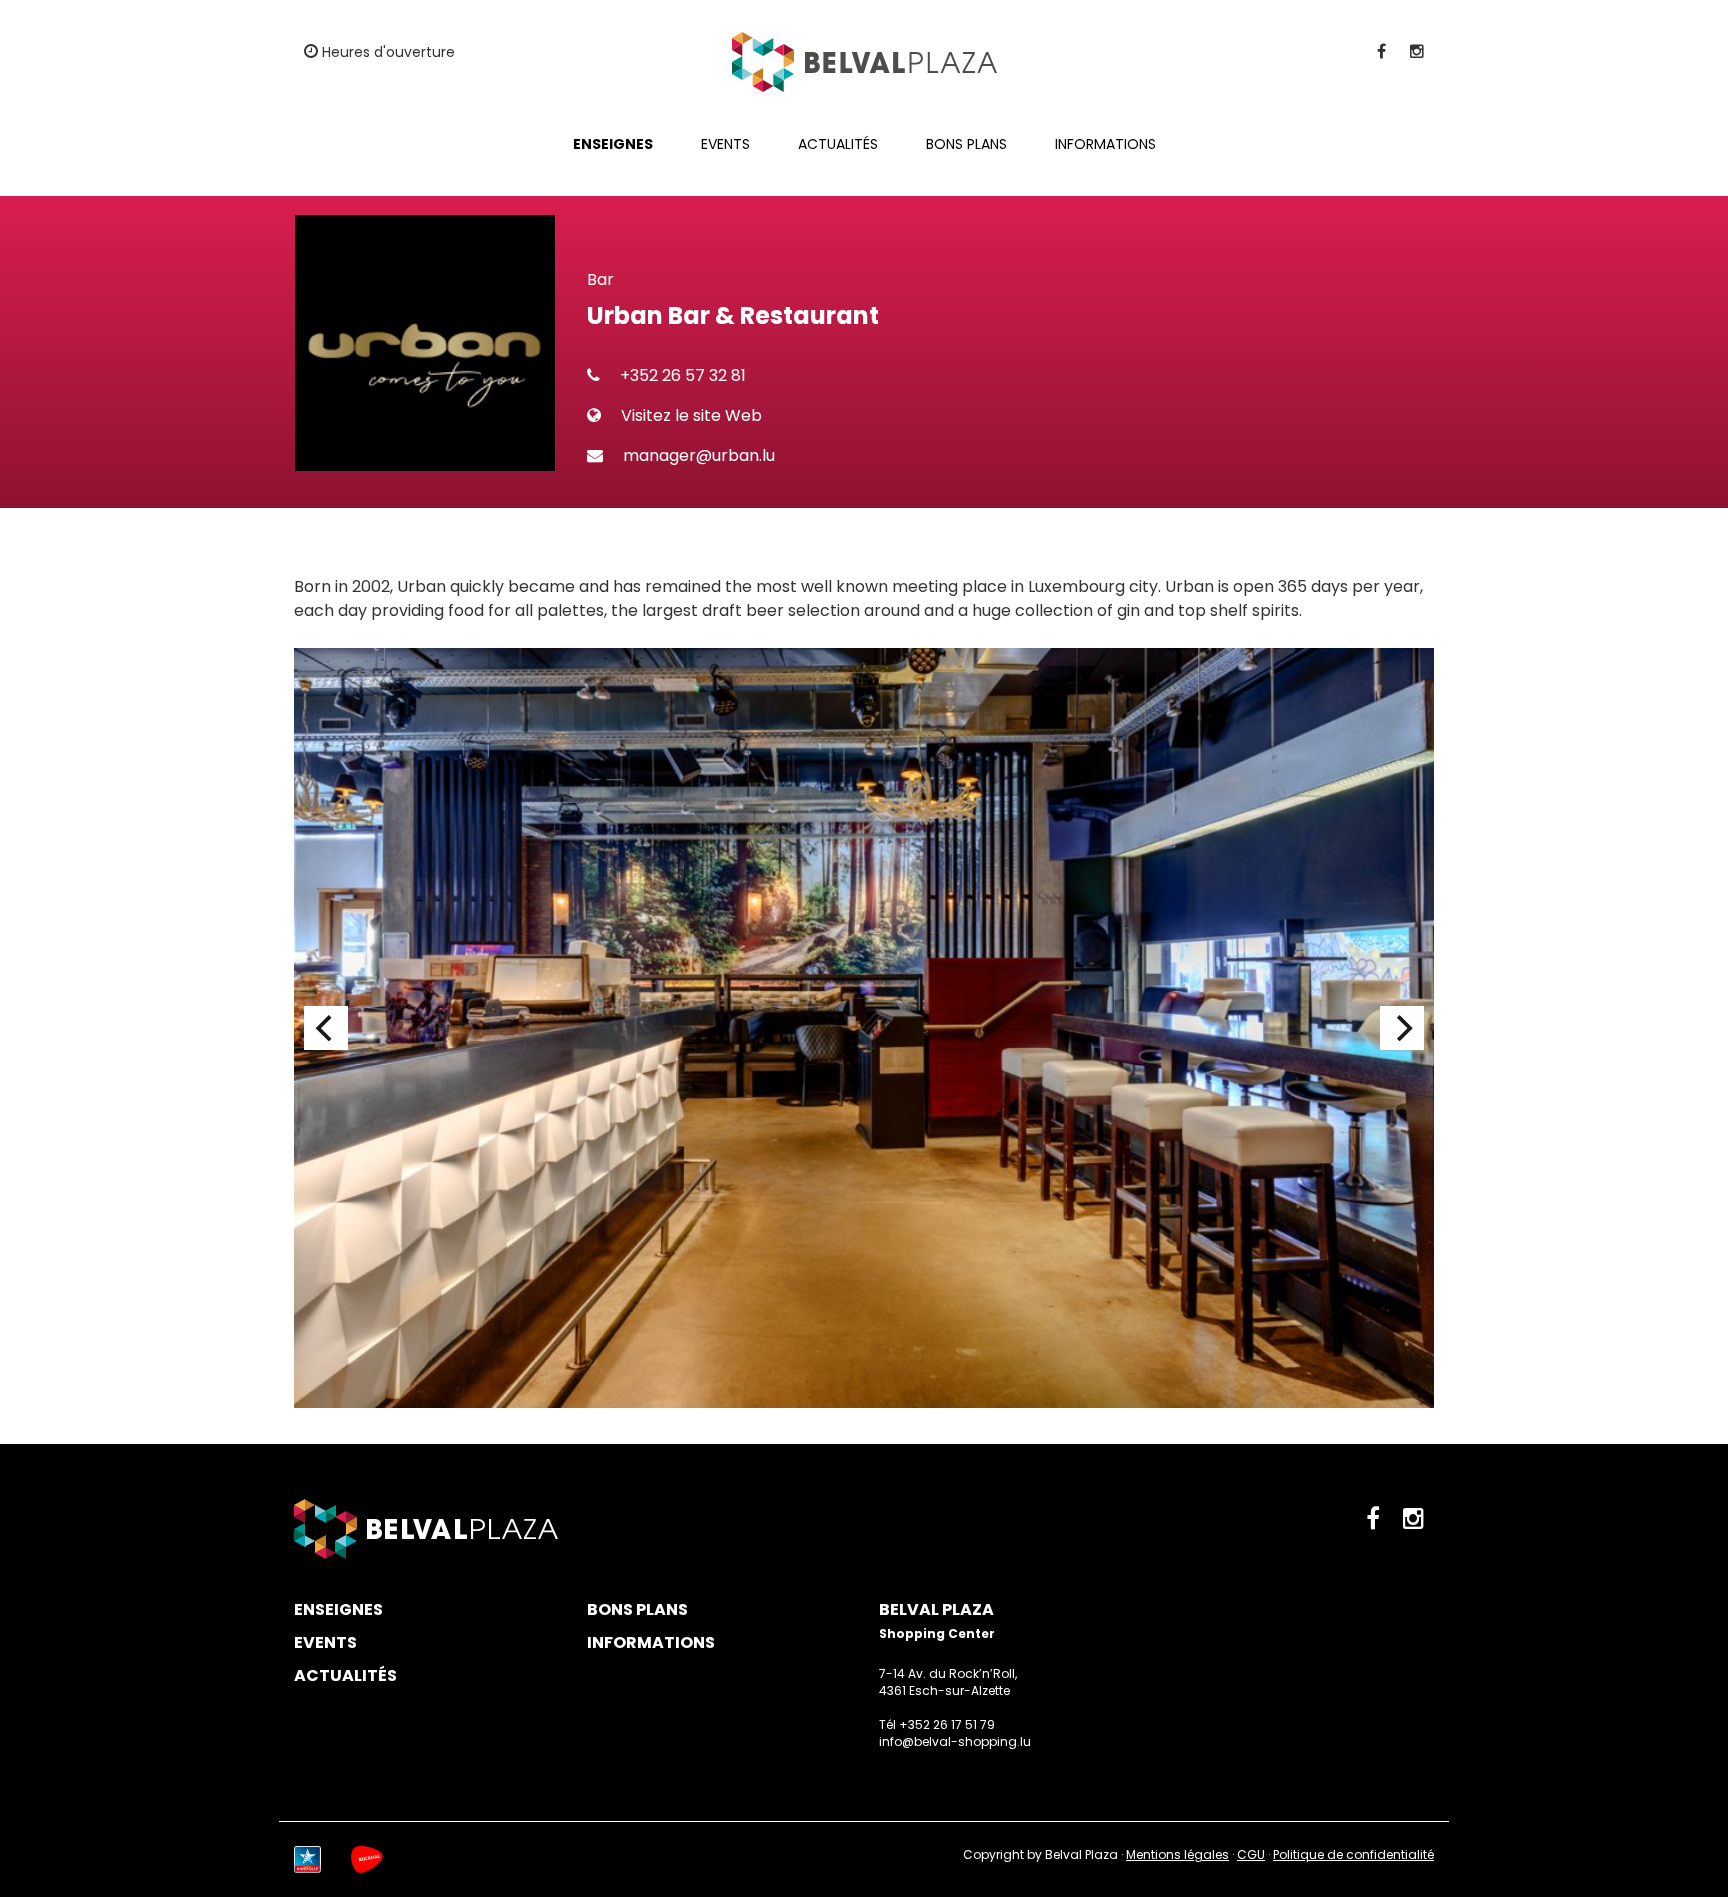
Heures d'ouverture (386, 52)
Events (725, 144)
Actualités (838, 144)
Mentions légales (1177, 1854)
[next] (1402, 1028)
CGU (1251, 1854)
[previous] (326, 1028)
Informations (1105, 144)
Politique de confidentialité (1353, 1854)
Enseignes (613, 144)
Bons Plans (966, 144)
